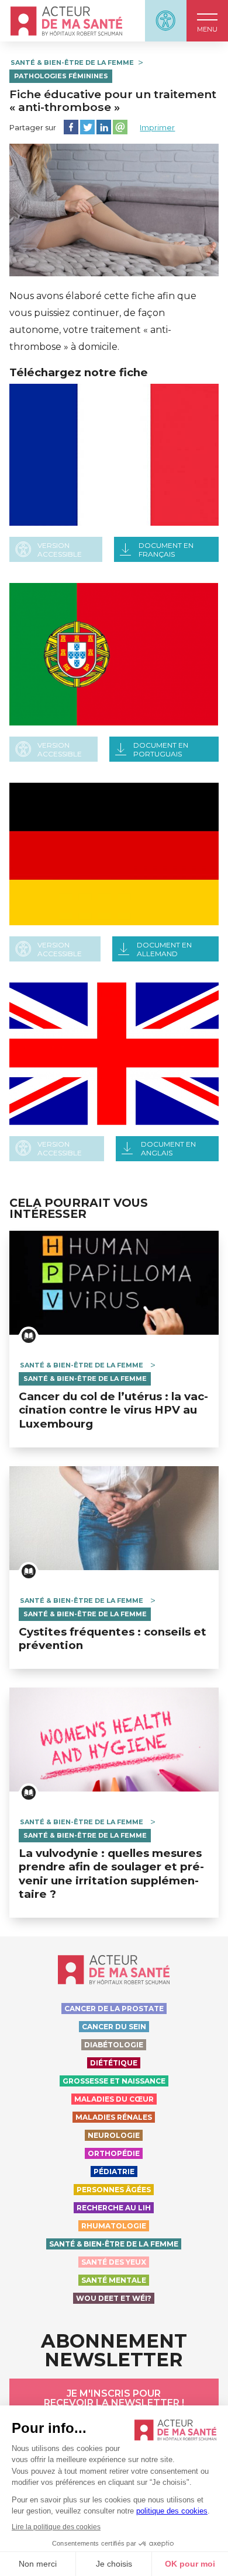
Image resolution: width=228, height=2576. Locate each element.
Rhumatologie (114, 2226)
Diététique (114, 2063)
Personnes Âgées (114, 2190)
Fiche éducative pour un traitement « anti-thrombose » (113, 100)
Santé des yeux (114, 2262)
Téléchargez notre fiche (79, 373)
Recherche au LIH (114, 2208)
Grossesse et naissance (114, 2081)
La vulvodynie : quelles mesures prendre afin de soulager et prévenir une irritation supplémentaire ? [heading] (111, 1874)
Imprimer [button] (157, 127)
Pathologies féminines (61, 76)
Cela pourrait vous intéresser (79, 1209)
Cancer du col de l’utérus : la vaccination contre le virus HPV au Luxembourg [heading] (113, 1410)
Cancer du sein (114, 2027)
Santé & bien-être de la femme (72, 63)
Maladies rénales (114, 2117)
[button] (207, 21)
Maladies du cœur (114, 2099)
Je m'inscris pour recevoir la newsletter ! (114, 2398)
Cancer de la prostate (114, 2009)
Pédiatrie (114, 2171)
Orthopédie (114, 2153)
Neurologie (114, 2135)
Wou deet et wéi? (114, 2298)
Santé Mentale (114, 2280)
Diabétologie (114, 2045)
